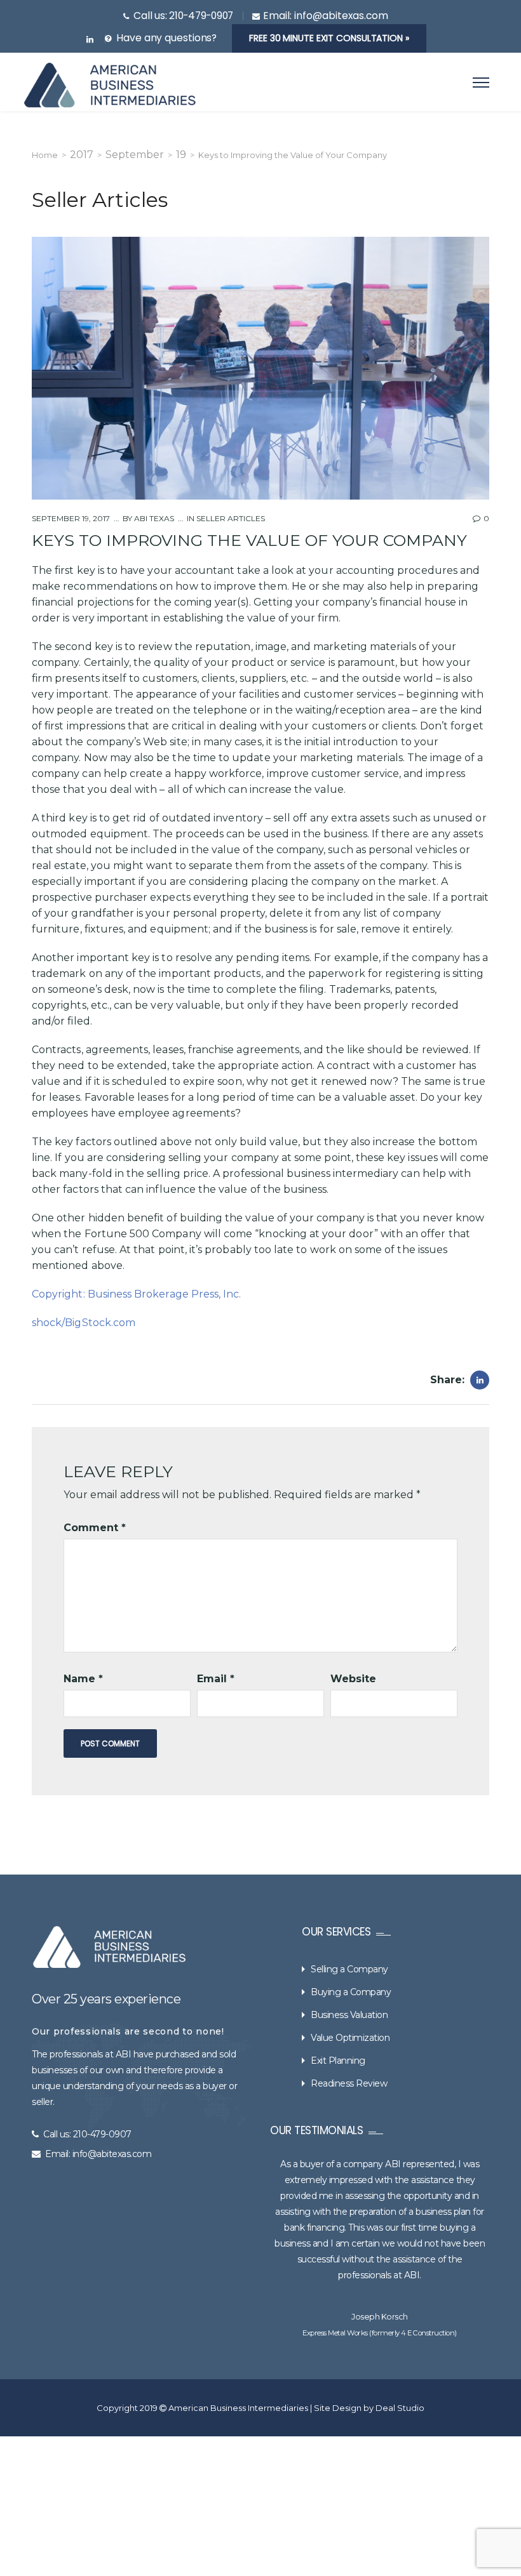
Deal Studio (400, 2408)
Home (45, 155)
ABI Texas (153, 518)
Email (216, 1679)
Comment (95, 1528)
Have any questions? (166, 38)
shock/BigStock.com (84, 1323)
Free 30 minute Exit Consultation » (329, 38)
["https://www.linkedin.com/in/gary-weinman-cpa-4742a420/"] (90, 40)
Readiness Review (349, 2083)
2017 (82, 155)
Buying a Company (351, 1992)
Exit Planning (338, 2061)
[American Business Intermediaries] (110, 85)
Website (353, 1679)
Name (83, 1679)
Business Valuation (349, 2015)
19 (181, 155)
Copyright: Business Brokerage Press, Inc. (136, 1294)
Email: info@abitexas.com (98, 2154)
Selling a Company (349, 1969)
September (135, 155)
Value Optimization (350, 2038)
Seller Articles (231, 518)
